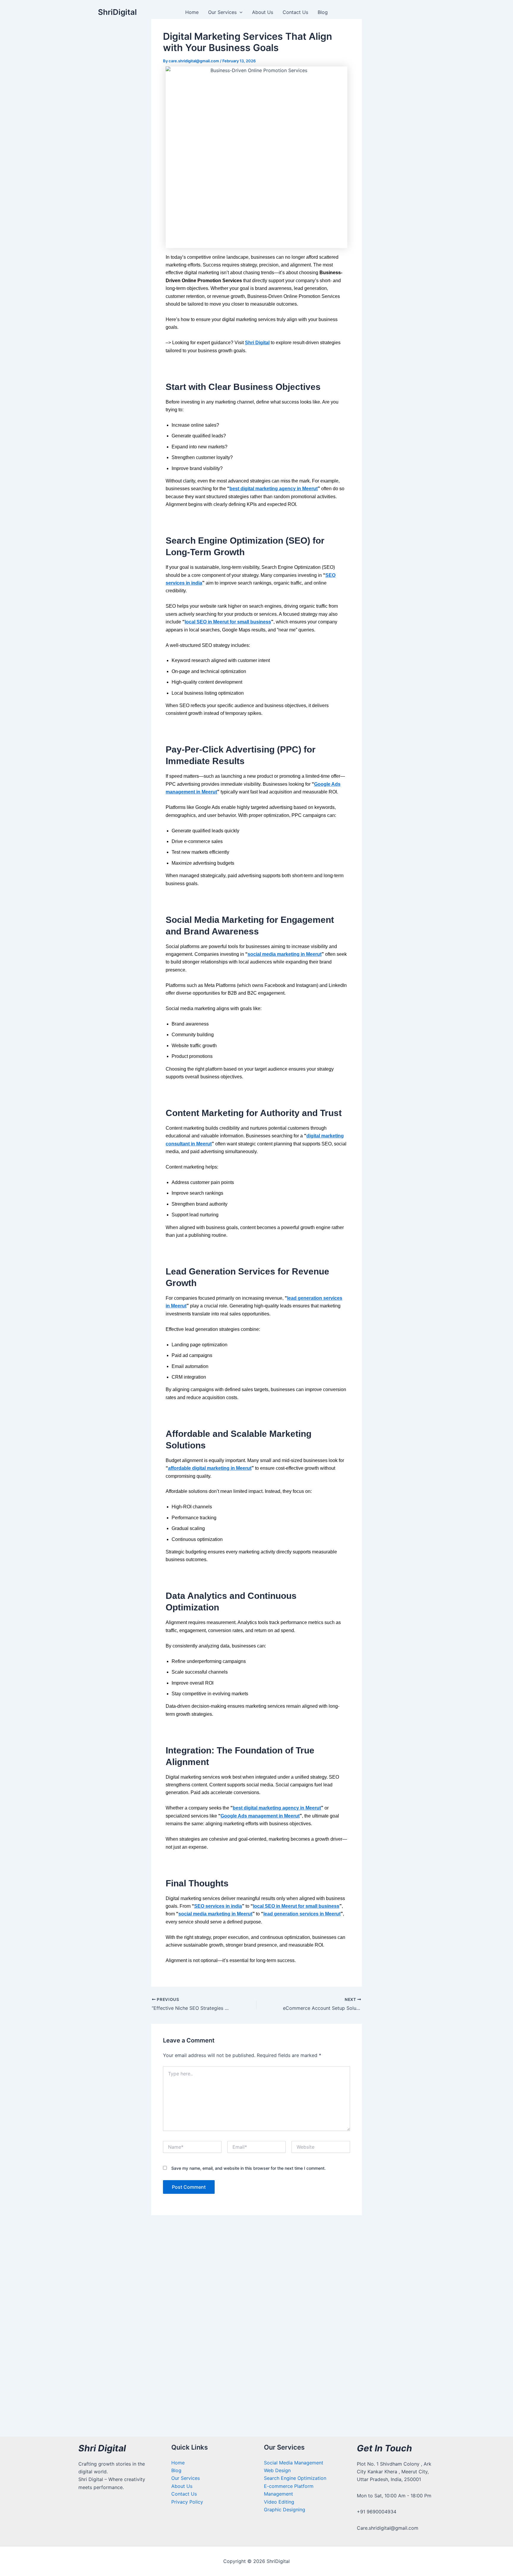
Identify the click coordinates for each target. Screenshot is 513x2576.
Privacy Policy (187, 2502)
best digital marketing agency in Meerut (274, 489)
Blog (323, 12)
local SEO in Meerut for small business (228, 622)
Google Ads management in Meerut (260, 1816)
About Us (263, 12)
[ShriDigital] (86, 12)
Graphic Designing (285, 2510)
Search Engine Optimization (295, 2478)
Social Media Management (294, 2463)
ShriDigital (117, 12)
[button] (240, 12)
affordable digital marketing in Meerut (210, 1468)
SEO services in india (218, 1906)
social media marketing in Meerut (285, 954)
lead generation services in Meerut (302, 1914)
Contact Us (295, 12)
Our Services (222, 12)
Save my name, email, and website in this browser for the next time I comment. (248, 2168)
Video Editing (279, 2502)
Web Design (277, 2470)
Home (192, 12)
